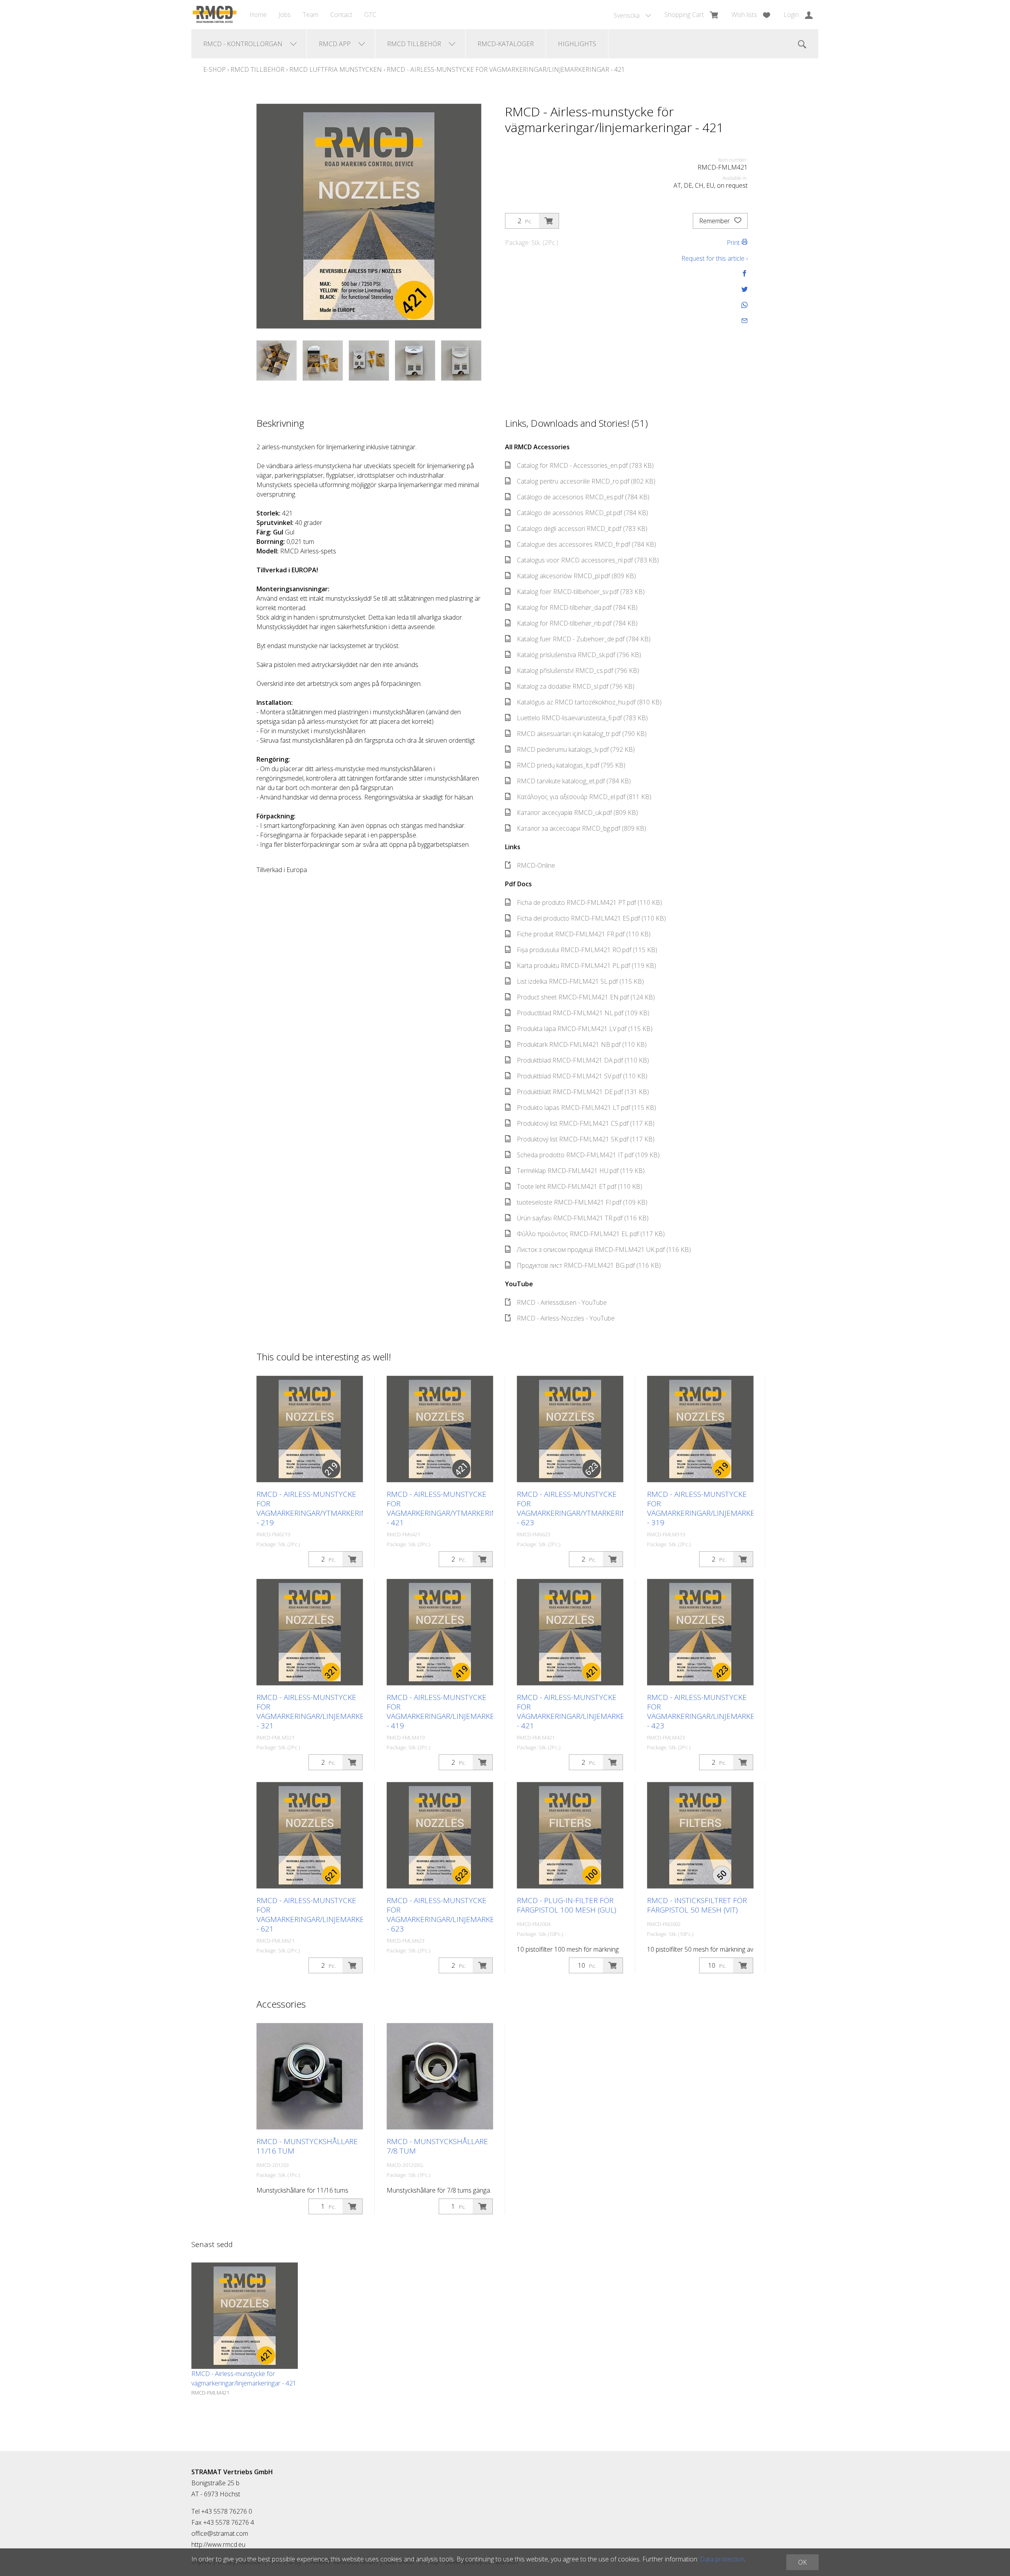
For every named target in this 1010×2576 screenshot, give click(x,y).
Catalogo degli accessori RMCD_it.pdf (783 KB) (582, 529)
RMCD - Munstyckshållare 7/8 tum (437, 2146)
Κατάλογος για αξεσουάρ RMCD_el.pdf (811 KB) (584, 797)
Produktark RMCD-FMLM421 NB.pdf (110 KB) (582, 1044)
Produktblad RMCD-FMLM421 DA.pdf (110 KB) (583, 1060)
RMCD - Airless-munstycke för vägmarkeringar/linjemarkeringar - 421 (506, 69)
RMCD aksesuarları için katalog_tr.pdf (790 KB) (582, 734)
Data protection (722, 2559)
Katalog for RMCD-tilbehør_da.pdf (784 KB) (577, 607)
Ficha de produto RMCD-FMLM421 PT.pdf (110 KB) (589, 902)
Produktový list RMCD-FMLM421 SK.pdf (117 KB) (586, 1139)
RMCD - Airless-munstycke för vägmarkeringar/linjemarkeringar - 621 (323, 1915)
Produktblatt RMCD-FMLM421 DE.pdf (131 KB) (583, 1092)
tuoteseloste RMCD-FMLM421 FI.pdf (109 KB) (582, 1202)
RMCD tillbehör (257, 69)
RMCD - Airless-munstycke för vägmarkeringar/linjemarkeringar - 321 (323, 1711)
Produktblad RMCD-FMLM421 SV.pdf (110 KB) (582, 1076)
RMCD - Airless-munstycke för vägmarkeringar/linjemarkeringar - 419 (453, 1711)
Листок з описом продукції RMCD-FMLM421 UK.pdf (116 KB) (604, 1250)
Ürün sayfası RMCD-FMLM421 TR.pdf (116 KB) (583, 1218)
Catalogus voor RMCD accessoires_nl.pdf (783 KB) (588, 560)
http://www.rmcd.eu (218, 2544)
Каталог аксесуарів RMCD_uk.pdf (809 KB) (577, 813)
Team (310, 15)
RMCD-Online (536, 865)
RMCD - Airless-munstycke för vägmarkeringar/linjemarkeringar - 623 (453, 1915)
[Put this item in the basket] (549, 221)
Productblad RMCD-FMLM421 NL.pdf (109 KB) (583, 1013)
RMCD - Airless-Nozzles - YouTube (566, 1318)
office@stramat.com (220, 2533)
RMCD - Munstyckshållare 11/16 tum (307, 2146)
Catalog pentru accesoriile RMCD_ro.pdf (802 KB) (586, 481)
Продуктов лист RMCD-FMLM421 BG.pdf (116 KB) (589, 1265)
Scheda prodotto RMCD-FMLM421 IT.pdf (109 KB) (588, 1155)
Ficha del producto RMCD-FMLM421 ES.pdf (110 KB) (591, 918)
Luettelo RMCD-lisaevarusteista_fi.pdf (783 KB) (582, 718)
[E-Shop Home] (214, 15)
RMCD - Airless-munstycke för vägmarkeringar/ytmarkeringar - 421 (449, 1508)
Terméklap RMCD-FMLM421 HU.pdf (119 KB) (581, 1171)
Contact (341, 15)
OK (802, 2562)
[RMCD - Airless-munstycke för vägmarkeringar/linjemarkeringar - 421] (245, 2316)
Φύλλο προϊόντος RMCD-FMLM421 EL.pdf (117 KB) (591, 1234)
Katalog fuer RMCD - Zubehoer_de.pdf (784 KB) (584, 639)
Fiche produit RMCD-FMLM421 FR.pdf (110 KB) (584, 934)
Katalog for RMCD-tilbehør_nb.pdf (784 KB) (577, 623)
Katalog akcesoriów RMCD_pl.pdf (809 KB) (576, 576)
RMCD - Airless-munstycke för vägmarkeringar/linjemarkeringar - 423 (714, 1711)
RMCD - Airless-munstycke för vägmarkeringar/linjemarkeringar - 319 (714, 1508)
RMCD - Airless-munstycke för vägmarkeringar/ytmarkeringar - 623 (579, 1508)
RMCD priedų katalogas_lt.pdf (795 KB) (571, 765)
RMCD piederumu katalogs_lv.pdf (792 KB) (576, 749)
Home (258, 15)
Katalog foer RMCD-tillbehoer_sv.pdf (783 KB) (581, 592)
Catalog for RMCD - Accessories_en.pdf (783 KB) (585, 465)
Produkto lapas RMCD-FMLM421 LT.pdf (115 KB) (586, 1108)
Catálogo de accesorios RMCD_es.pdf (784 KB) (583, 497)
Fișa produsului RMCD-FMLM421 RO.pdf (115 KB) (587, 950)
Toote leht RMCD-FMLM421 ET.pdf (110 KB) (580, 1186)
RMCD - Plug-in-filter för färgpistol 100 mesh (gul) (567, 1905)
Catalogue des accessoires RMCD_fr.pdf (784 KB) (586, 544)
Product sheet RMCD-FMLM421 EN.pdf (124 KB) (586, 997)
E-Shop (214, 69)
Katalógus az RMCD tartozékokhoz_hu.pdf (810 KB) (589, 702)
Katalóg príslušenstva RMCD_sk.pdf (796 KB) (579, 655)
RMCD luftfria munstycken (336, 69)
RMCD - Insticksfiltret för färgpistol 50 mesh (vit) (697, 1905)
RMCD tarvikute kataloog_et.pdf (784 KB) (574, 781)
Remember (715, 221)
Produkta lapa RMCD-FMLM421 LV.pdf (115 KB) (585, 1029)
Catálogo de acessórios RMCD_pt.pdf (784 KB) (583, 513)
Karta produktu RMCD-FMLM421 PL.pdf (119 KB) (586, 966)
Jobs (285, 15)
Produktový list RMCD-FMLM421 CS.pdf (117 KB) (586, 1123)
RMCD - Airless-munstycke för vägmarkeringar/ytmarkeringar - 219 (318, 1508)
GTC (370, 15)
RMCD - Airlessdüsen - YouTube (562, 1302)
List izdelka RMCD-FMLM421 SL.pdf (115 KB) (580, 981)
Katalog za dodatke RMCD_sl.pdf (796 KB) (576, 686)
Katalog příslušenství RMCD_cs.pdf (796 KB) (578, 671)
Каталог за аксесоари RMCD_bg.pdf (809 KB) (582, 828)
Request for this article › (714, 258)
